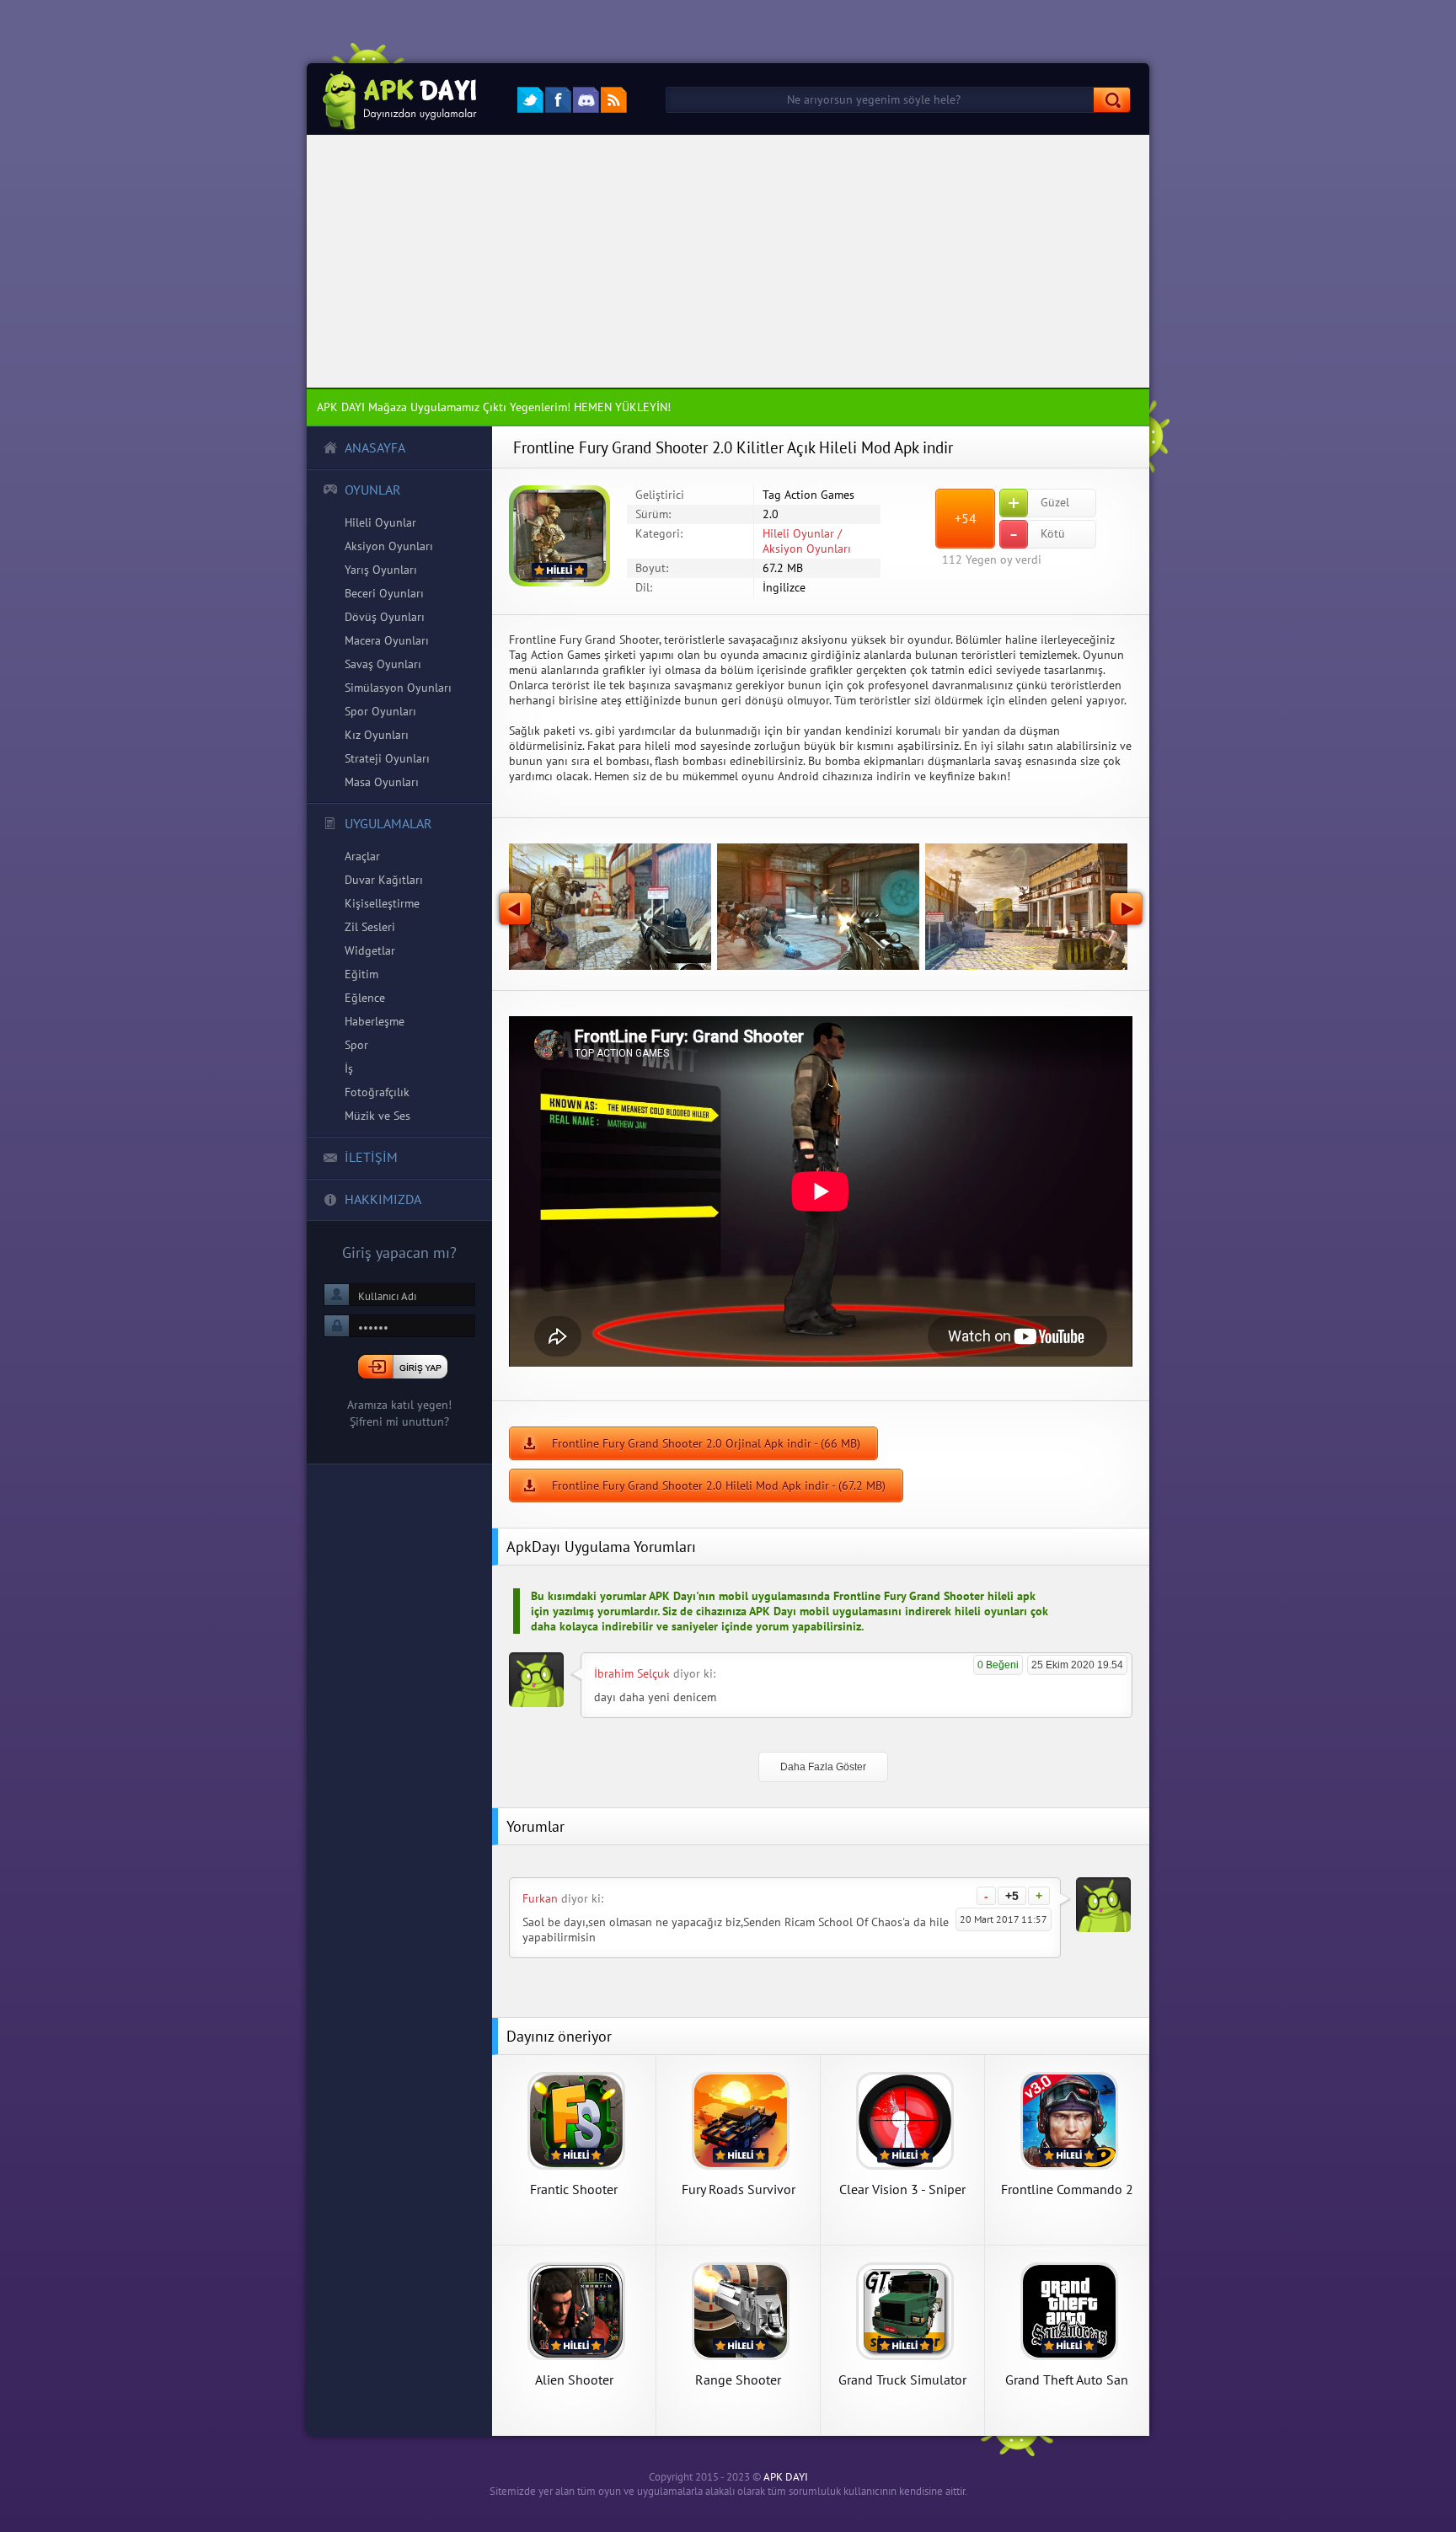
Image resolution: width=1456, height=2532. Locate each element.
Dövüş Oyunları (385, 617)
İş (349, 1068)
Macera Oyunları (387, 640)
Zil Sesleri (370, 927)
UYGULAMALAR (388, 823)
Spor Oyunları (380, 711)
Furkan (540, 1898)
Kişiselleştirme (382, 903)
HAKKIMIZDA (383, 1199)
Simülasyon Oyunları (398, 688)
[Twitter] (530, 100)
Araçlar (362, 856)
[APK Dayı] (395, 99)
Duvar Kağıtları (384, 880)
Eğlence (365, 998)
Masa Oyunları (382, 782)
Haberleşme (375, 1021)
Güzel (1038, 503)
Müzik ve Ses (377, 1116)
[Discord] (586, 100)
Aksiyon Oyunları (389, 546)
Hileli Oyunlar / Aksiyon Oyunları (807, 541)
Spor (356, 1045)
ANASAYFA (375, 447)
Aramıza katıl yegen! (399, 1405)
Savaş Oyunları (383, 664)
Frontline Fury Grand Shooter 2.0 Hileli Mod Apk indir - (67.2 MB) (719, 1485)
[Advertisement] (728, 261)
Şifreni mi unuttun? (399, 1421)
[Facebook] (558, 100)
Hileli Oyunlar (380, 522)
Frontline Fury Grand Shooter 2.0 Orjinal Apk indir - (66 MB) (706, 1443)
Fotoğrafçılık (377, 1092)
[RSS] (614, 100)
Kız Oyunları (377, 735)
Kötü (1037, 534)
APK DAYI (786, 2477)
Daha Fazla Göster (823, 1767)
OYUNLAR (373, 490)
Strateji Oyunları (387, 758)
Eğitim (361, 974)
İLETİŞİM (371, 1157)
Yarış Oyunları (381, 570)
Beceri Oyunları (384, 593)
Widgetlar (370, 950)
